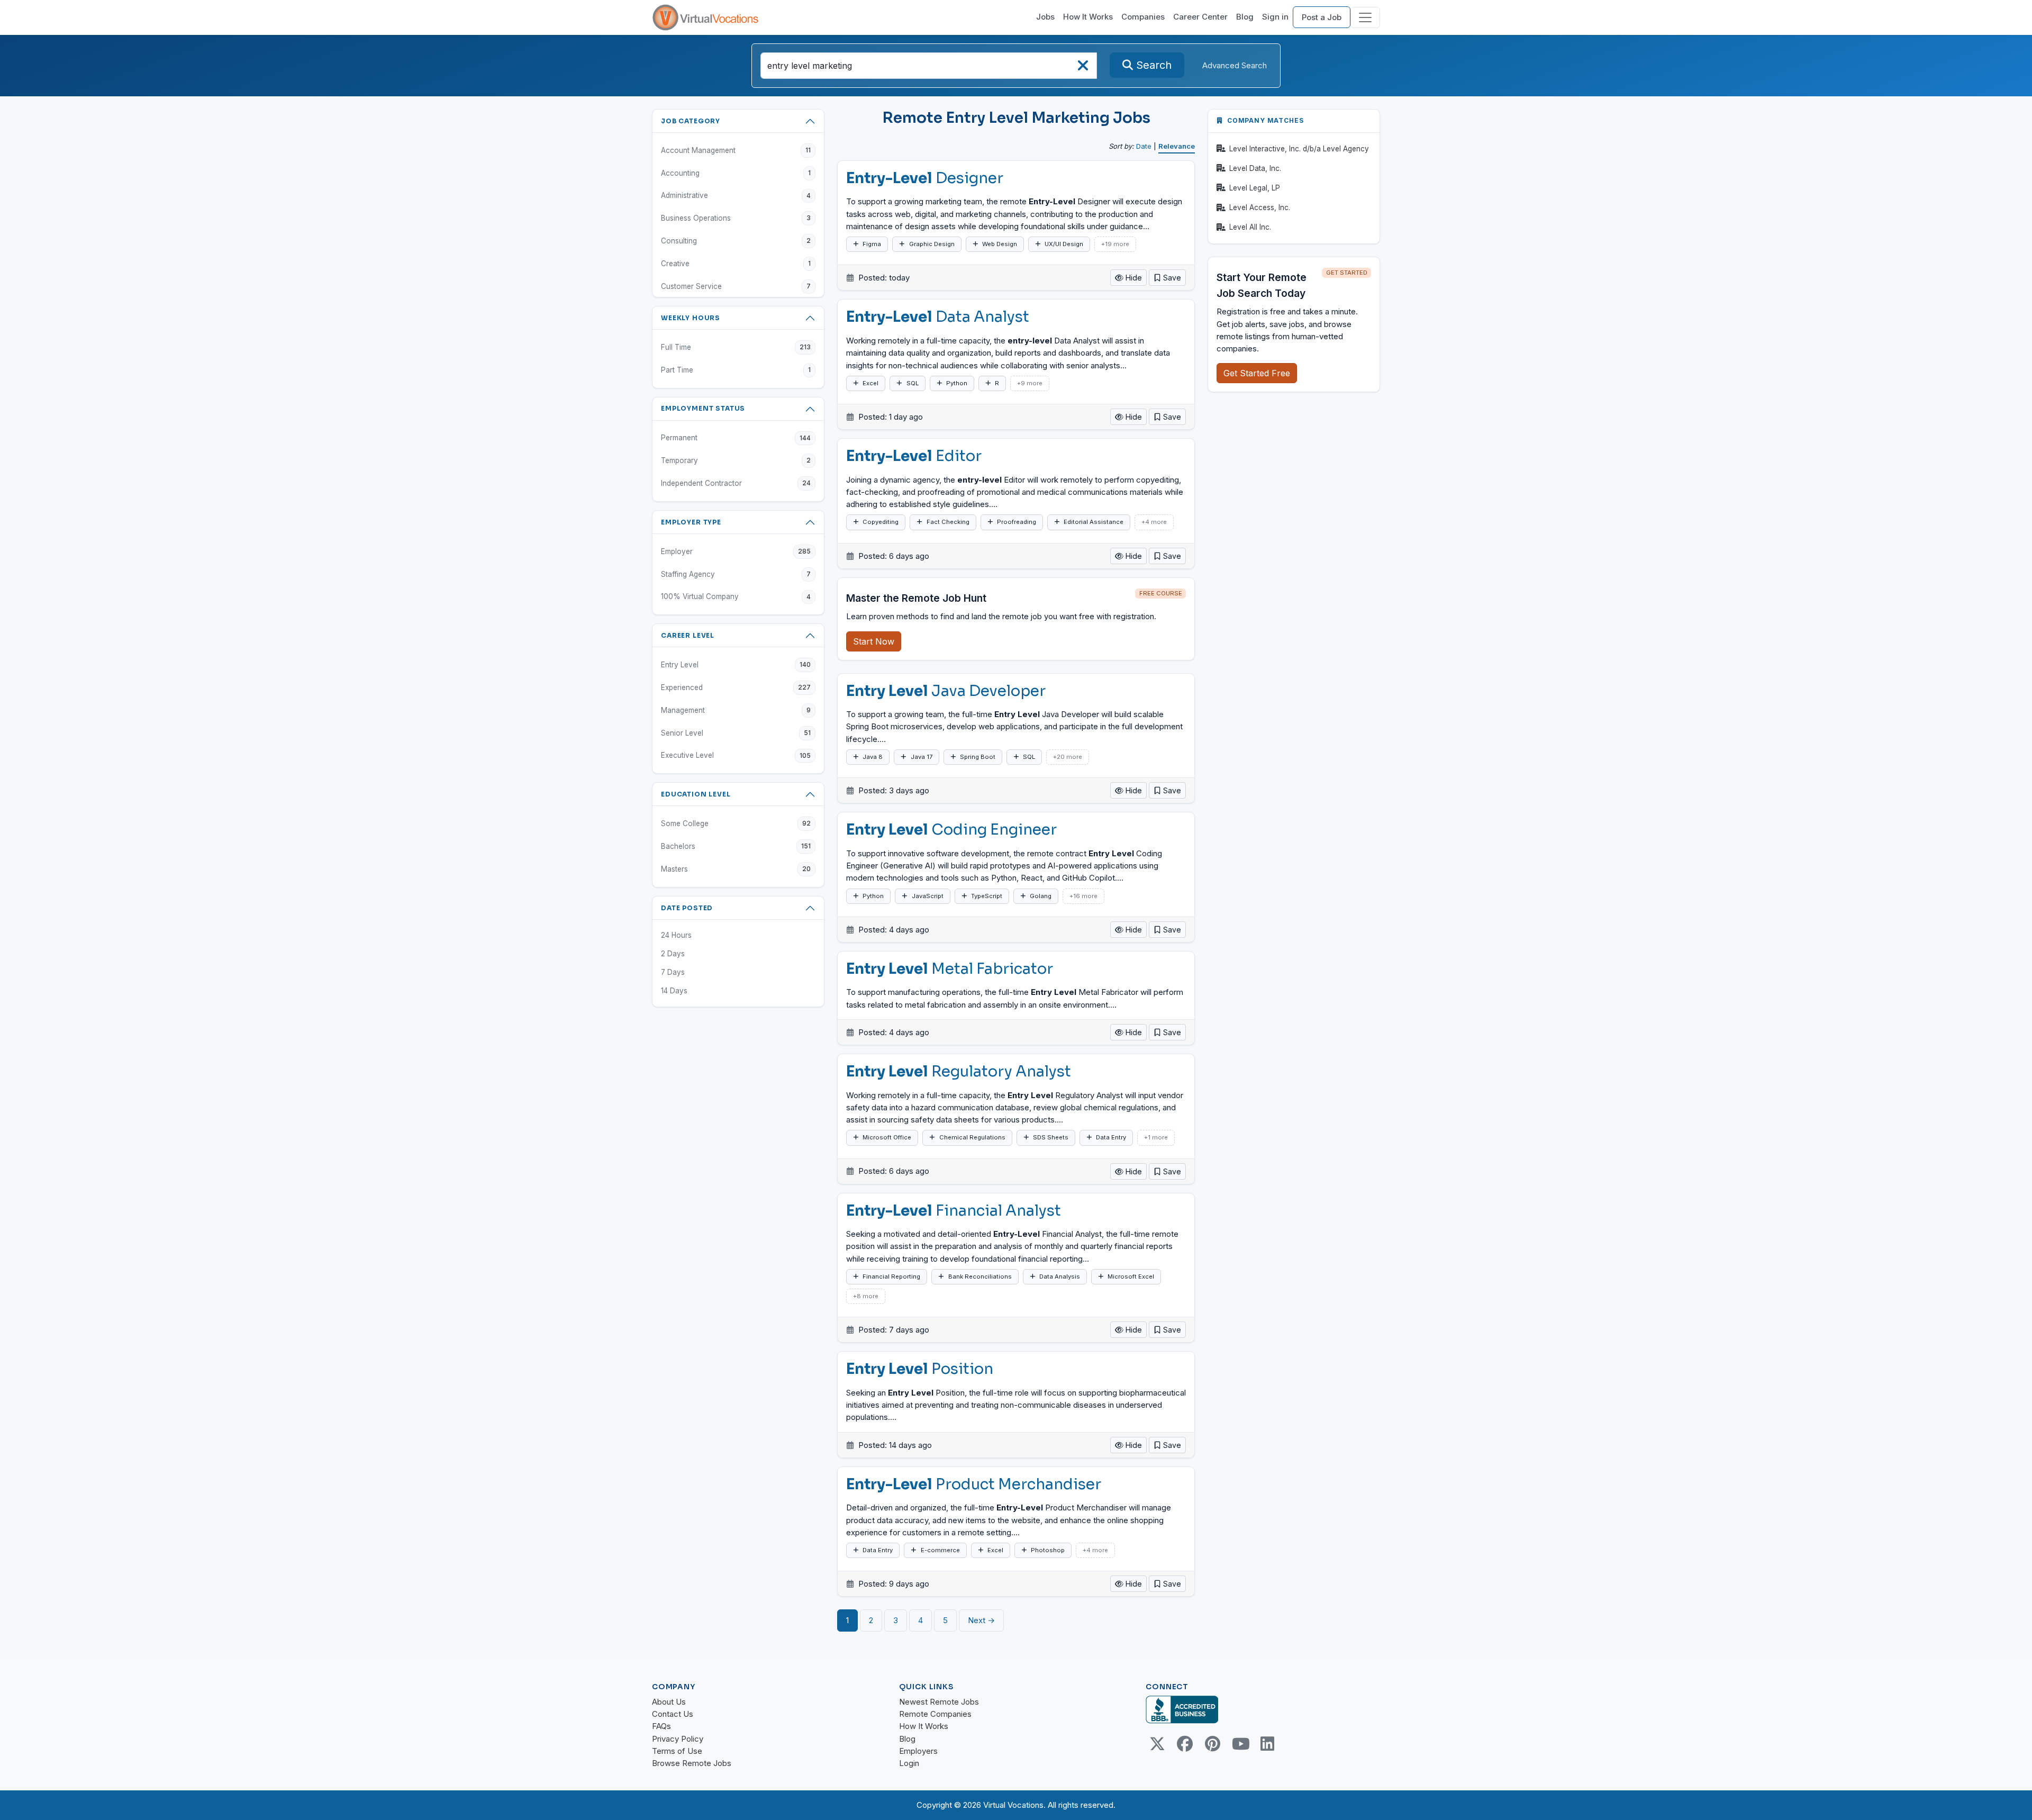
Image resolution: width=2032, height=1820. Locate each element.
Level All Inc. (1250, 227)
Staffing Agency (736, 574)
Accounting (736, 173)
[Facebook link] (1185, 1744)
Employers (918, 1751)
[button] (1167, 278)
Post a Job (1322, 17)
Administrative (736, 195)
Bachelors (736, 846)
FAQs (661, 1726)
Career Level (688, 635)
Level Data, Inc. (1255, 168)
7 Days (673, 972)
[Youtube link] (1240, 1744)
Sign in (1275, 17)
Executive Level (736, 755)
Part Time (736, 370)
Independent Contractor (736, 483)
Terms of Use (677, 1751)
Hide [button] (1133, 278)
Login (909, 1763)
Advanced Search (1235, 65)
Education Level (696, 794)
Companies (1143, 17)
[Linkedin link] (1267, 1744)
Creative (736, 264)
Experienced (736, 687)
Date (1144, 146)
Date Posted (687, 908)
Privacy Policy (678, 1739)
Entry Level (736, 665)
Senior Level (736, 733)
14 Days (674, 991)
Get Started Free (1257, 373)
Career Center (1200, 17)
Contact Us (673, 1714)
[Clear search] (1083, 69)
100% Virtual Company (736, 596)
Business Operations (736, 218)
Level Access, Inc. (1260, 207)
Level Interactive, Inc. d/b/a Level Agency (1299, 149)
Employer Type (691, 522)
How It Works (1088, 17)
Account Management (736, 150)
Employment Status (703, 408)
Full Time (736, 347)
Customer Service (736, 286)
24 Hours (676, 935)
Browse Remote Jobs (692, 1763)
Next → (981, 1620)
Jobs (1045, 17)
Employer (736, 551)
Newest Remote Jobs (939, 1702)
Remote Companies (935, 1714)
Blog (1245, 17)
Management (736, 710)
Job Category (691, 121)
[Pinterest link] (1212, 1744)
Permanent (736, 438)
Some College (736, 823)
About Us (669, 1702)
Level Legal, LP (1255, 188)
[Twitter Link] (1157, 1744)
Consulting (736, 241)
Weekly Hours (691, 318)
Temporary (736, 460)
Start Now (874, 641)
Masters (736, 869)
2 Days (673, 954)
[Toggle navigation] (1365, 17)
